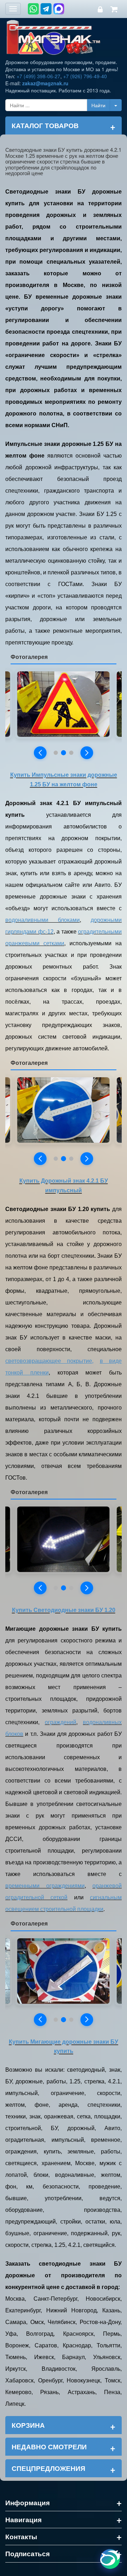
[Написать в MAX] (59, 9)
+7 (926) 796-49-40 (85, 76)
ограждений (61, 1722)
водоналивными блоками (43, 920)
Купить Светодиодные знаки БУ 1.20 (64, 1610)
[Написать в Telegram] (46, 9)
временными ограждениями (45, 1886)
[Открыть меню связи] (110, 2559)
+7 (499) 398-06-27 (38, 76)
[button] (40, 753)
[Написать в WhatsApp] (33, 9)
